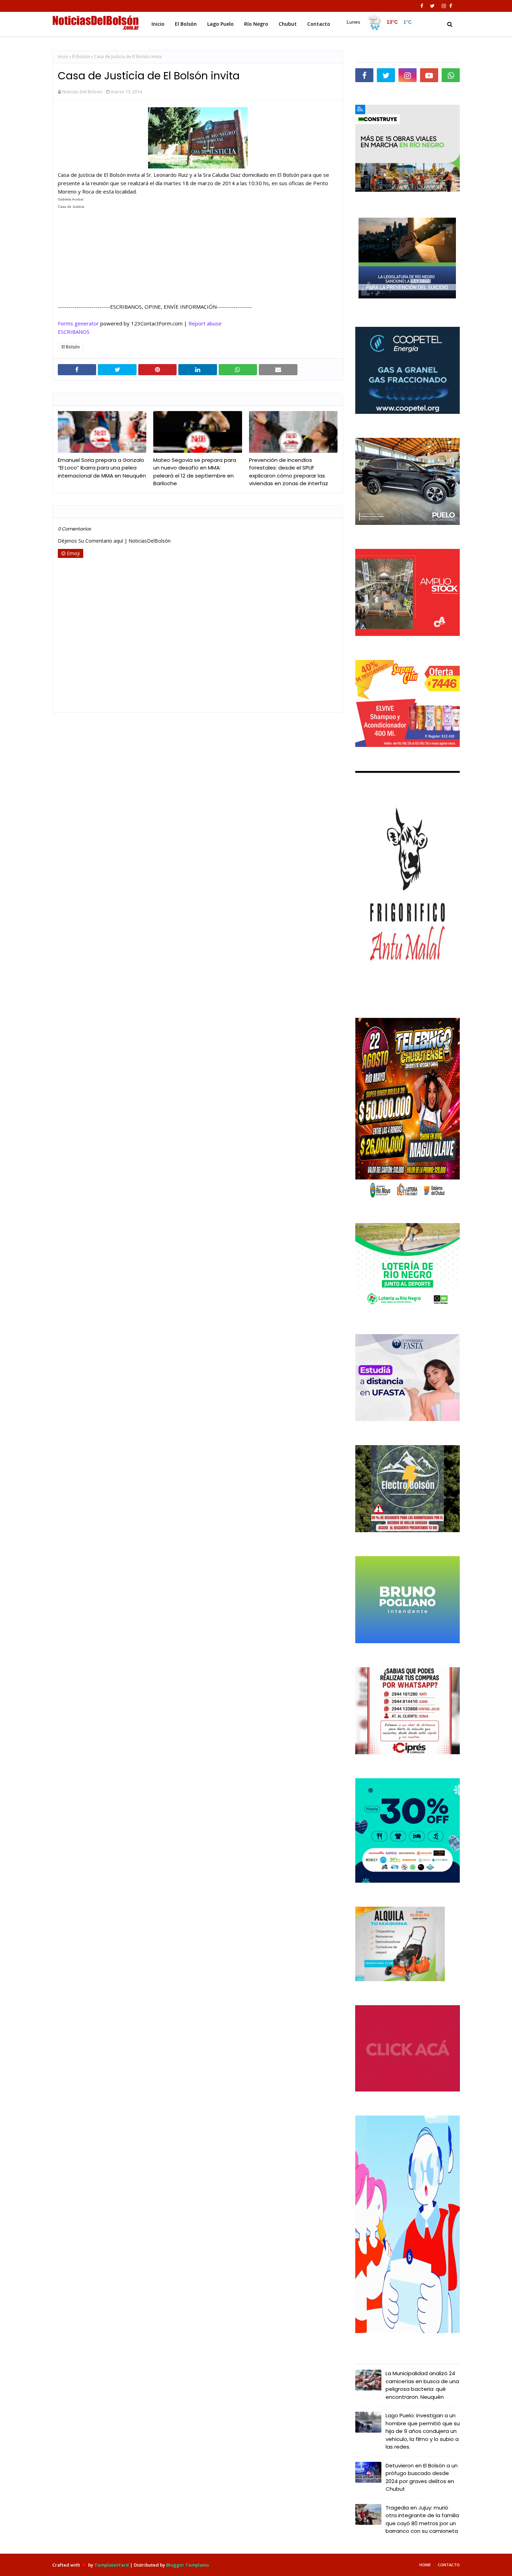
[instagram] (444, 6)
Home (425, 2565)
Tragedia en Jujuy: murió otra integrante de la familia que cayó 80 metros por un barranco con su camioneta (422, 2519)
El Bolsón (81, 57)
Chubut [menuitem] (288, 24)
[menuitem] (378, 22)
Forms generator (78, 323)
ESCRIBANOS (74, 332)
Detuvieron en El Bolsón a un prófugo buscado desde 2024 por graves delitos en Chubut (422, 2477)
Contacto (449, 2565)
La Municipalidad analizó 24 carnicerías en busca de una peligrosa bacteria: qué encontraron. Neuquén (422, 2385)
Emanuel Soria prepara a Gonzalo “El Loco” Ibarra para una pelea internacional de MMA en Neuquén (102, 468)
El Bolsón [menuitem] (186, 24)
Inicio (63, 57)
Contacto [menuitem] (319, 24)
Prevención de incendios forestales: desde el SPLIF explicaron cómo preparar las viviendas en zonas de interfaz (289, 472)
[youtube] (429, 75)
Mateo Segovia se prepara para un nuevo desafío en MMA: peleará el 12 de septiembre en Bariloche (195, 472)
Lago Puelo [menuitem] (220, 24)
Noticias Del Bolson (82, 92)
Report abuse (205, 323)
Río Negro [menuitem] (256, 24)
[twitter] (432, 6)
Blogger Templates (188, 2565)
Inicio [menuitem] (158, 24)
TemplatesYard (112, 2565)
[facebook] (422, 6)
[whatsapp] (451, 75)
